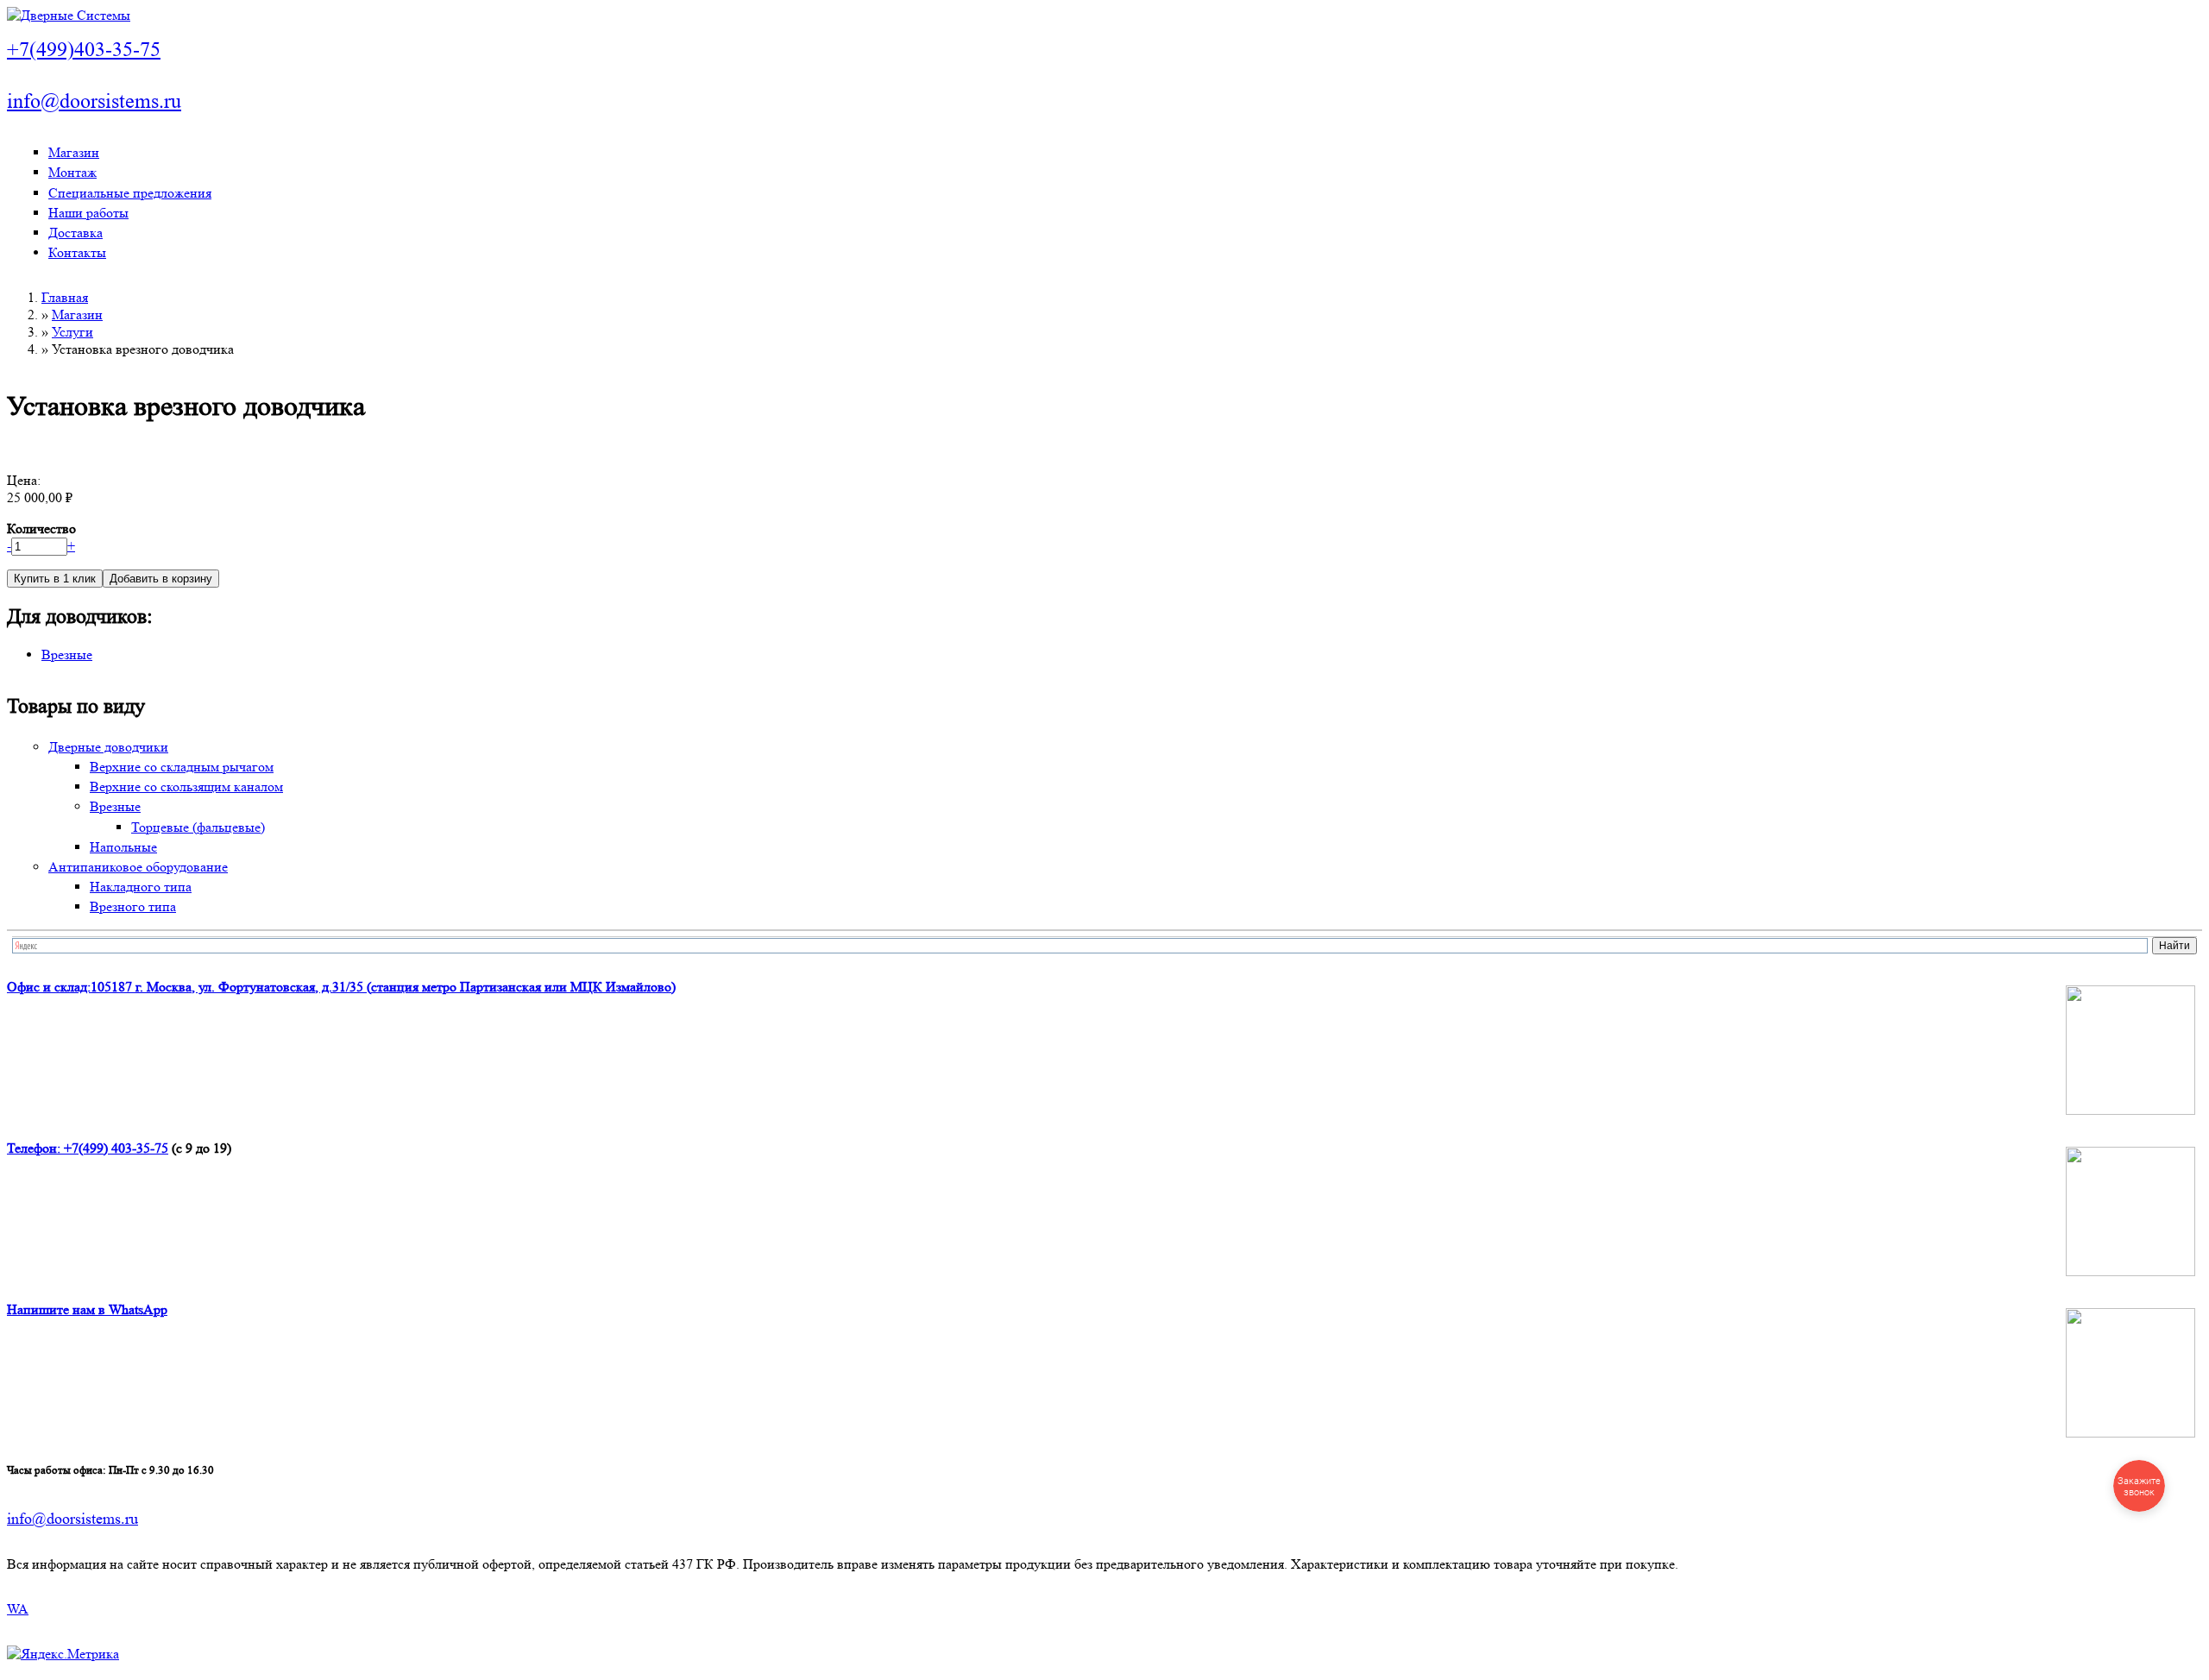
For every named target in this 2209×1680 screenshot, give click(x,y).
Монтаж (72, 172)
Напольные (123, 847)
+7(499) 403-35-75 (116, 1148)
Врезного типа (133, 906)
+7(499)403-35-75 (84, 50)
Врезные (67, 654)
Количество (41, 529)
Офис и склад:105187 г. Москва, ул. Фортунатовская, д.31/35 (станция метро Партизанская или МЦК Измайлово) (341, 987)
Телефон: (35, 1148)
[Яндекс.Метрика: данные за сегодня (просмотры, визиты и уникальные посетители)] (63, 1654)
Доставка (76, 233)
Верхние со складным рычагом (182, 767)
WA (18, 1609)
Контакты (77, 252)
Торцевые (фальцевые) (198, 827)
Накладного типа (141, 887)
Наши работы (88, 213)
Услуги (72, 332)
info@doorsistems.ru (94, 101)
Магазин (74, 152)
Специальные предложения (130, 193)
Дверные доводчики (108, 747)
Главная (65, 297)
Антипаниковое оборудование (138, 867)
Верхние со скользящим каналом (186, 787)
